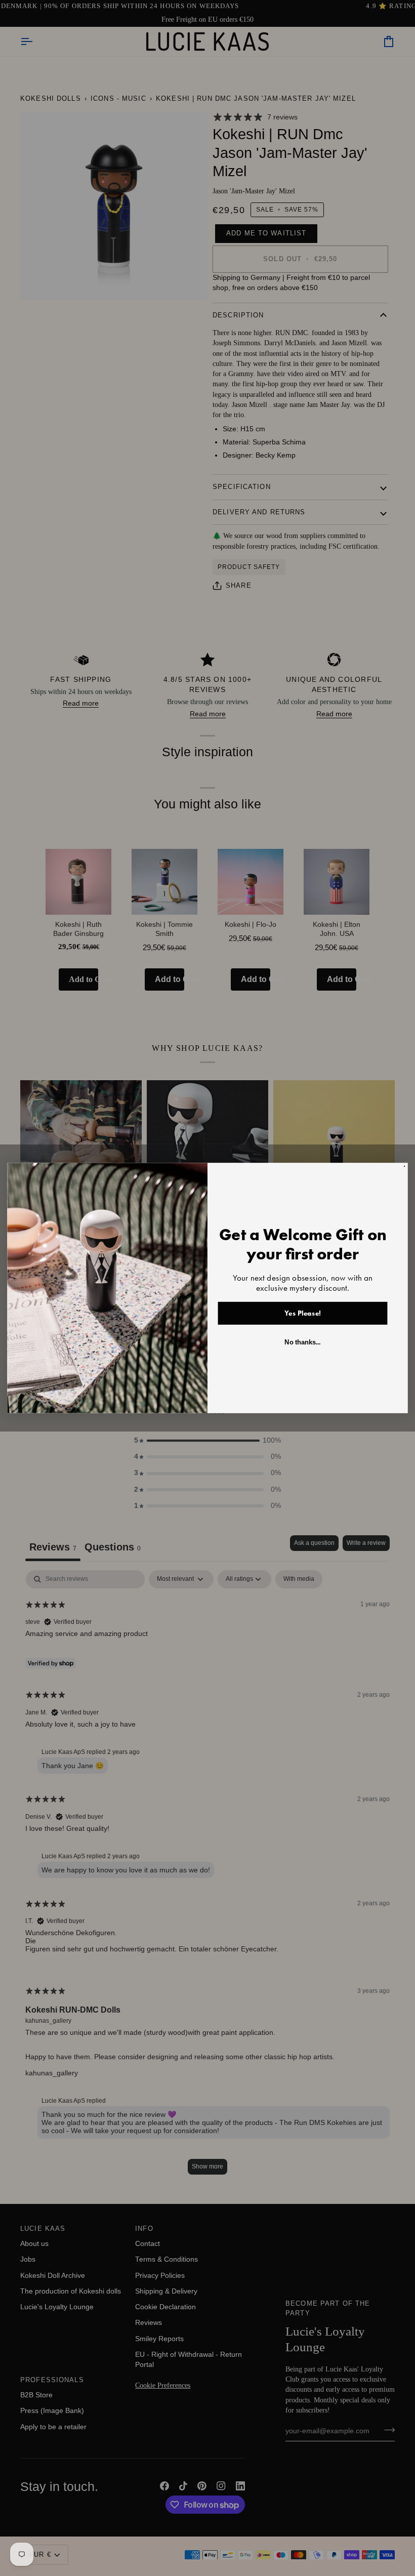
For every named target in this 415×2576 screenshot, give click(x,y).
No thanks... (302, 1342)
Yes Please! (303, 1313)
